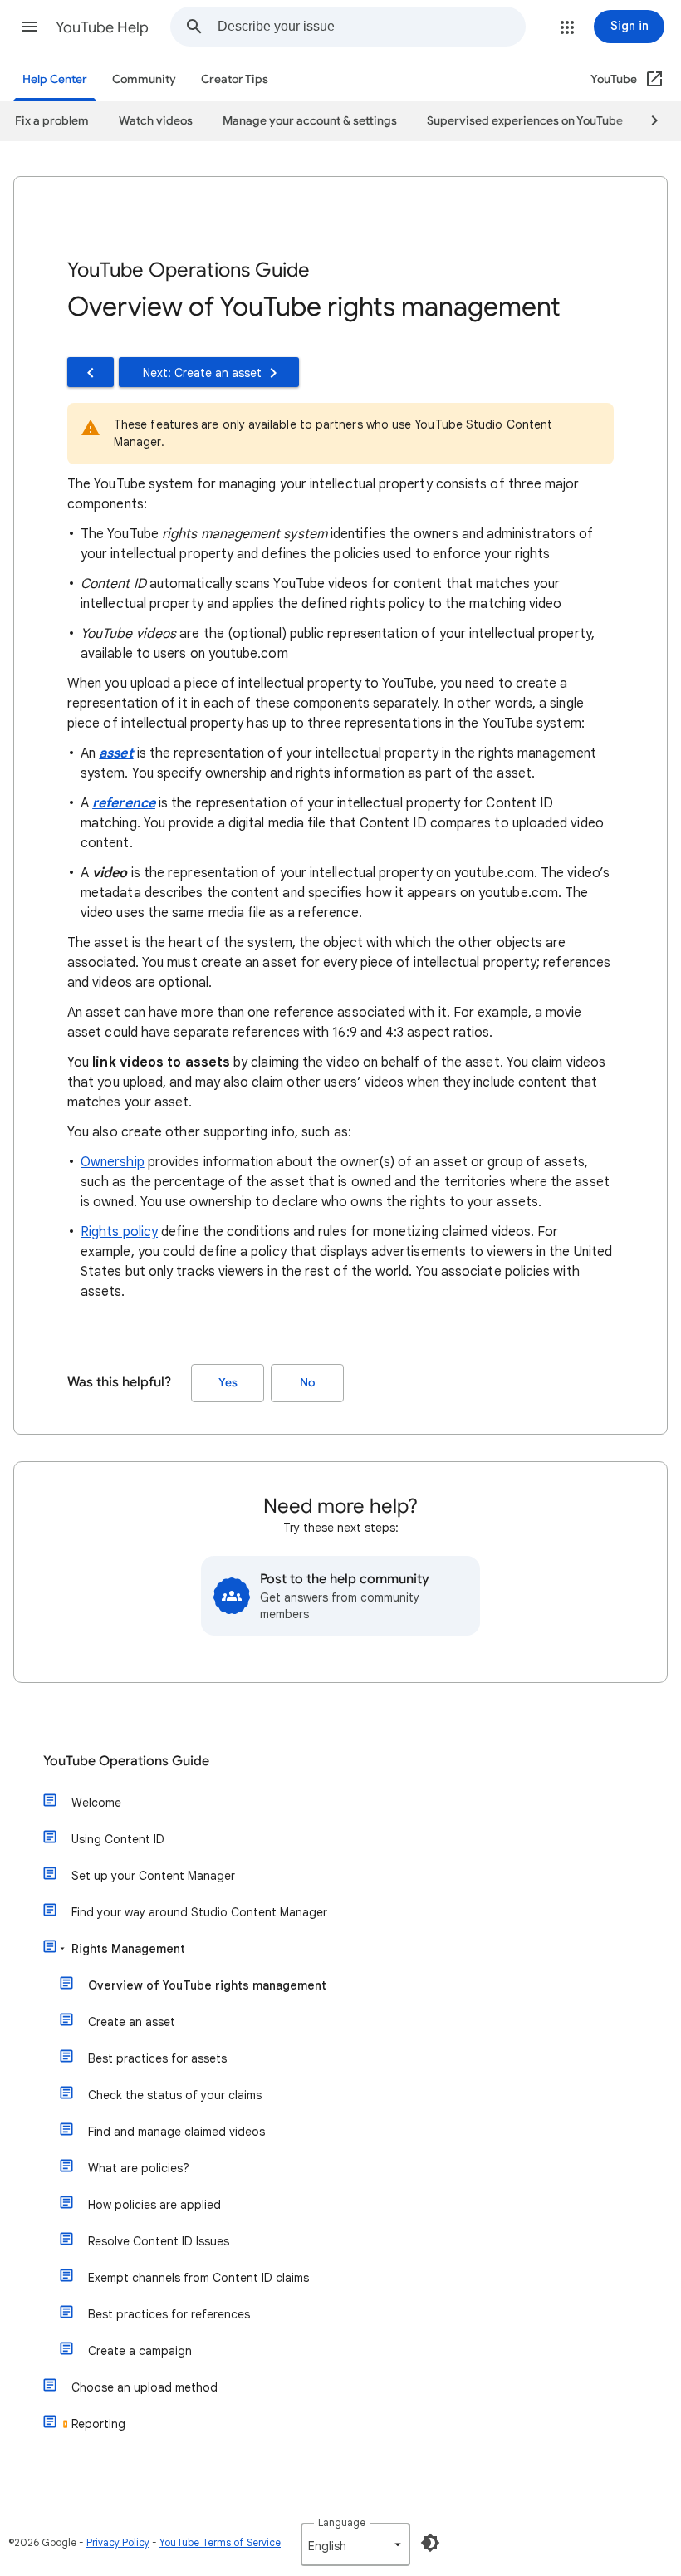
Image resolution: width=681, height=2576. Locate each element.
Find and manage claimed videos (176, 2132)
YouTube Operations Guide (126, 1761)
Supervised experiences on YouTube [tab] (525, 121)
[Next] (647, 121)
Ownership (113, 1162)
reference (124, 803)
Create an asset (132, 2022)
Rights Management (128, 1949)
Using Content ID (118, 1839)
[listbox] (355, 2544)
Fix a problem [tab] (52, 121)
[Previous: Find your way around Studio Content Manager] (91, 372)
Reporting (98, 2424)
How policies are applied (154, 2205)
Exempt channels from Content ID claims (198, 2278)
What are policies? (139, 2168)
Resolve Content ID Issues (159, 2241)
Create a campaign (140, 2351)
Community (144, 79)
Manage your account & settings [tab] (310, 121)
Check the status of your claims (175, 2095)
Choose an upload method (145, 2387)
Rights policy (119, 1232)
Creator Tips (235, 79)
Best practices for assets (157, 2058)
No (307, 1383)
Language (342, 2522)
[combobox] (371, 27)
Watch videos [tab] (156, 121)
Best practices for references (169, 2314)
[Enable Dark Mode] (430, 2543)
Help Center (55, 79)
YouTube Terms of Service (220, 2542)
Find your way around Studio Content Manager (199, 1912)
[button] (30, 27)
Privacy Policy (118, 2542)
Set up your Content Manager (153, 1876)
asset (116, 753)
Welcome (96, 1803)
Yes (228, 1383)
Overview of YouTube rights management (207, 1985)
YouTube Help (102, 27)
